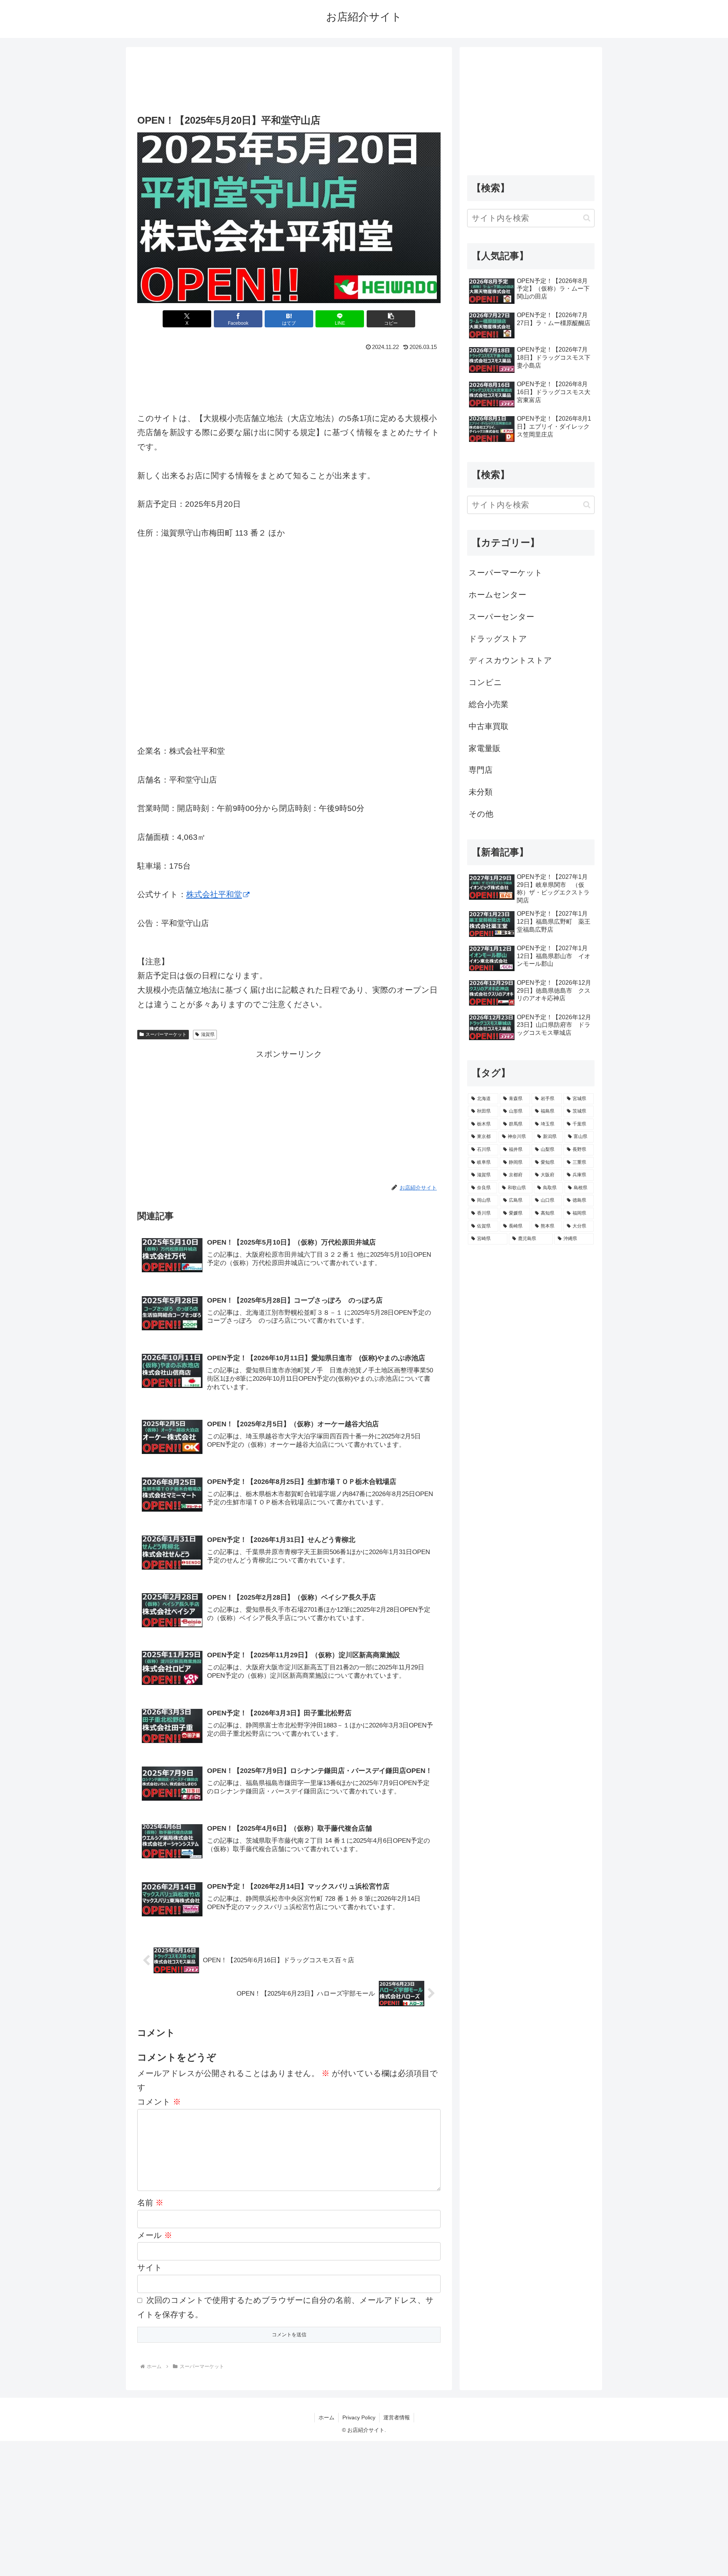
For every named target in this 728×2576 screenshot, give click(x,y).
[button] (391, 319)
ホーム (326, 2417)
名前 (150, 2203)
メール (155, 2235)
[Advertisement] (289, 78)
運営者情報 (397, 2417)
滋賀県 (208, 1034)
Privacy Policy (359, 2417)
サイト (150, 2267)
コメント (159, 2102)
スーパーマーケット (166, 1034)
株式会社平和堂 (214, 894)
